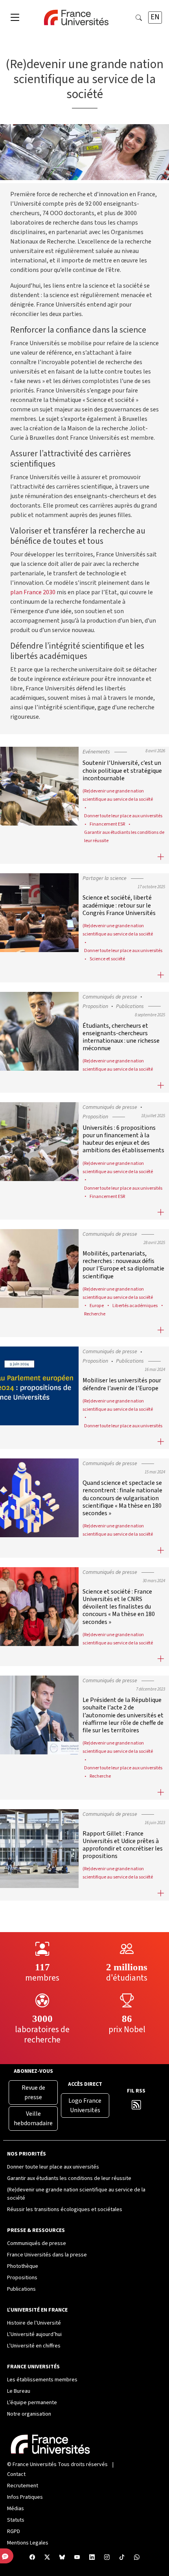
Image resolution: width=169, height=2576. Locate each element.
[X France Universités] (47, 2558)
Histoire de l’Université (34, 2323)
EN (155, 17)
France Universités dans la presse (47, 2255)
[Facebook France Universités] (32, 2558)
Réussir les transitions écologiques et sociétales (65, 2210)
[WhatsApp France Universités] (137, 2558)
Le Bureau (19, 2391)
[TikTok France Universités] (122, 2558)
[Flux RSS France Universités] (136, 2107)
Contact (16, 2474)
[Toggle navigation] (15, 18)
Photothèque (23, 2266)
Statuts (16, 2520)
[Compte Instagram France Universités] (107, 2558)
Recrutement (23, 2486)
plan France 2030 (33, 592)
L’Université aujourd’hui (34, 2334)
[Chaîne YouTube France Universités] (77, 2558)
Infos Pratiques (25, 2497)
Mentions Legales (28, 2543)
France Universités (35, 2464)
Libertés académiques (135, 1306)
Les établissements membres (42, 2380)
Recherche (95, 1314)
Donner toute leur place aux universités (123, 816)
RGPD (14, 2531)
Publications (130, 1006)
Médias (16, 2509)
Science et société (107, 959)
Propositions (22, 2278)
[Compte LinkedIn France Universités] (92, 2558)
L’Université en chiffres (34, 2346)
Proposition (95, 1006)
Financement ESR (107, 824)
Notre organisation (29, 2414)
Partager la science (105, 878)
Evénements (96, 752)
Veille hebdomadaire (33, 2118)
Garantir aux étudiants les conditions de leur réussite (69, 2178)
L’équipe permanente (32, 2403)
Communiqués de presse (110, 997)
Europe (97, 1306)
